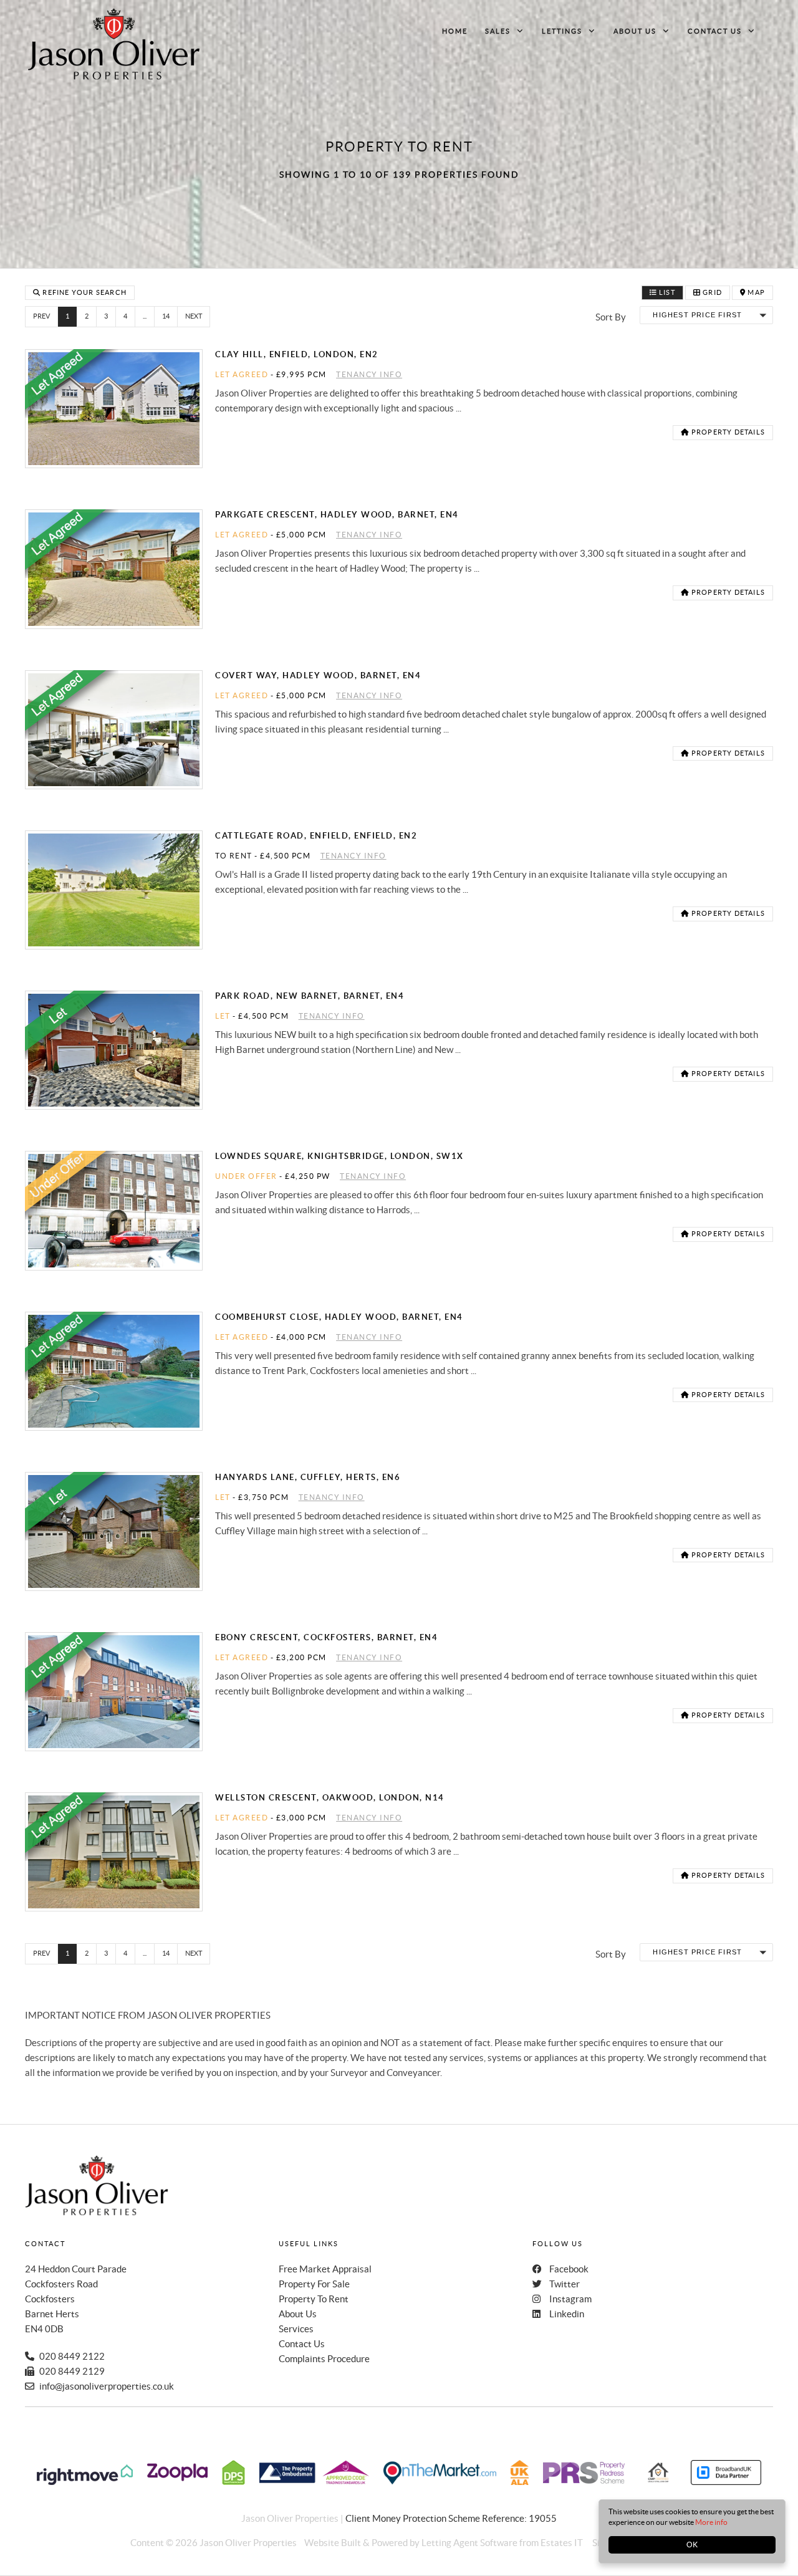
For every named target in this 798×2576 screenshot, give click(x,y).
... (145, 316)
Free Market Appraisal (325, 2269)
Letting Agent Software (469, 2543)
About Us (298, 2314)
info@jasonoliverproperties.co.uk (107, 2386)
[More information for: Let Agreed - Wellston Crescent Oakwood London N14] (114, 1852)
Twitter (565, 2284)
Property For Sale (314, 2284)
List (666, 292)
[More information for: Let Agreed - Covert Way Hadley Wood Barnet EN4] (114, 730)
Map (755, 292)
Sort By (611, 317)
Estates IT (562, 2543)
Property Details (727, 432)
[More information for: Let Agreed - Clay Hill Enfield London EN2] (114, 409)
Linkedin (567, 2314)
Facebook (569, 2269)
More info (711, 2522)
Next (194, 316)
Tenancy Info (369, 374)
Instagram (570, 2299)
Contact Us (302, 2344)
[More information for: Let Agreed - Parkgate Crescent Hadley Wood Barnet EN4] (114, 569)
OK (692, 2545)
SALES (498, 31)
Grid (711, 292)
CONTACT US (715, 31)
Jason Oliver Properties (248, 2543)
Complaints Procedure (324, 2359)
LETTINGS (562, 31)
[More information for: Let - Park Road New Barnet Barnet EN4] (114, 1050)
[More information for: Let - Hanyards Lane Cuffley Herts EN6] (114, 1531)
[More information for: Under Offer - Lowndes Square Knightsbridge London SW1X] (114, 1210)
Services (296, 2329)
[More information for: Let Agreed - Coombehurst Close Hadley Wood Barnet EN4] (114, 1371)
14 (166, 316)
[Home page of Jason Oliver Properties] (114, 44)
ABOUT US (635, 31)
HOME (455, 31)
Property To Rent (314, 2299)
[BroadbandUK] (726, 2482)
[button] (706, 315)
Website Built (333, 2543)
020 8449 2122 (72, 2356)
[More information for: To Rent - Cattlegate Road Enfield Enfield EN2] (114, 890)
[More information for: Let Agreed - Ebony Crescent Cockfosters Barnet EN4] (114, 1692)
